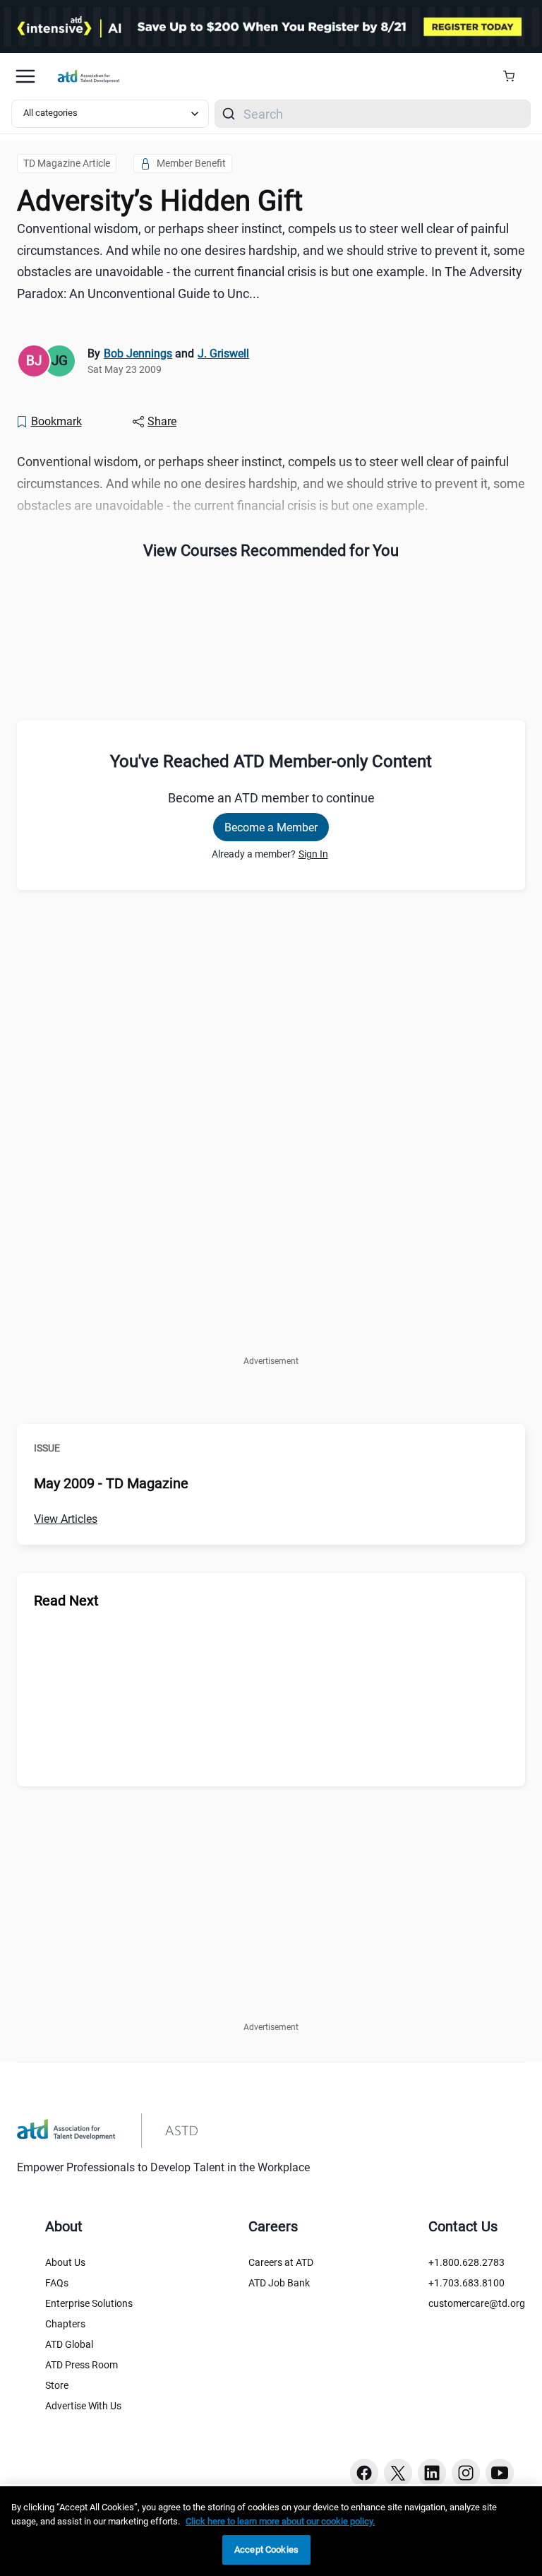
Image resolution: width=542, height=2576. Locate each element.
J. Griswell (223, 354)
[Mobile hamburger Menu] (25, 76)
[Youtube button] (500, 2473)
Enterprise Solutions (89, 2303)
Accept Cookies (266, 2550)
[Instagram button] (466, 2473)
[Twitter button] (398, 2473)
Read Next (66, 1601)
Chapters (65, 2324)
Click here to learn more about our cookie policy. (280, 2521)
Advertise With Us (83, 2406)
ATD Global (69, 2344)
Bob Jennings (138, 354)
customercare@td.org (477, 2303)
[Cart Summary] (514, 76)
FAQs (57, 2283)
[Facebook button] (364, 2473)
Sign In (313, 854)
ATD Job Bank (279, 2283)
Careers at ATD (281, 2262)
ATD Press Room (82, 2365)
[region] (271, 2531)
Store (57, 2385)
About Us (65, 2262)
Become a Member (271, 827)
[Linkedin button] (432, 2473)
